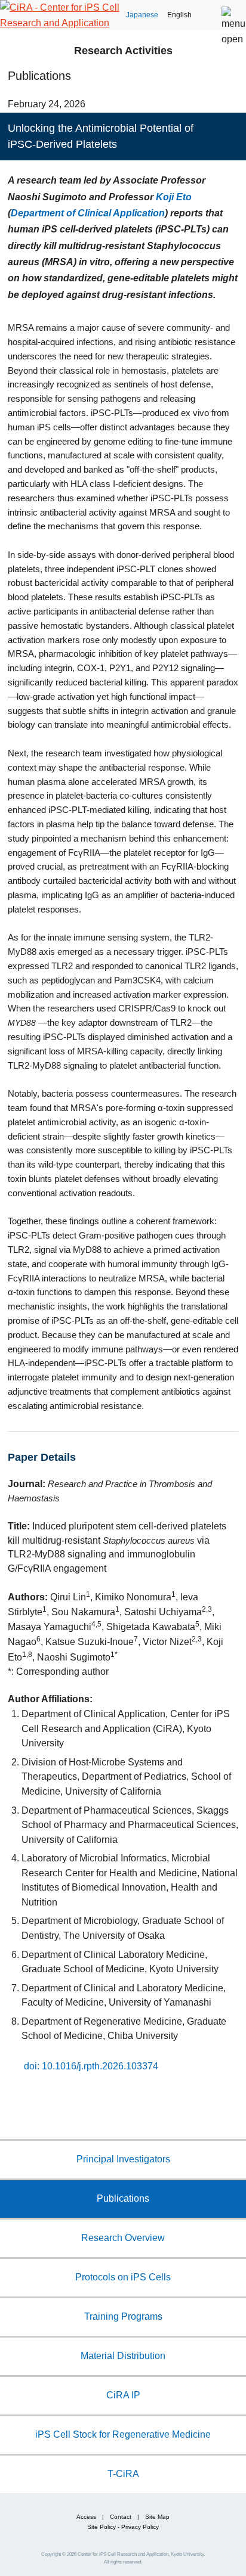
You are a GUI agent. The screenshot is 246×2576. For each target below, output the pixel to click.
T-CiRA (123, 2473)
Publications (123, 2198)
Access (86, 2517)
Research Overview (123, 2237)
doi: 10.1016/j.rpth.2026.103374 (91, 2065)
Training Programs (123, 2316)
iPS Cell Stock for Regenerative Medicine (123, 2434)
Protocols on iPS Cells (123, 2277)
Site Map (157, 2517)
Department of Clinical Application (88, 213)
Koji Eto (174, 197)
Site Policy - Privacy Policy (123, 2527)
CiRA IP (123, 2395)
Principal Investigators (123, 2159)
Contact (121, 2517)
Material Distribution (123, 2355)
